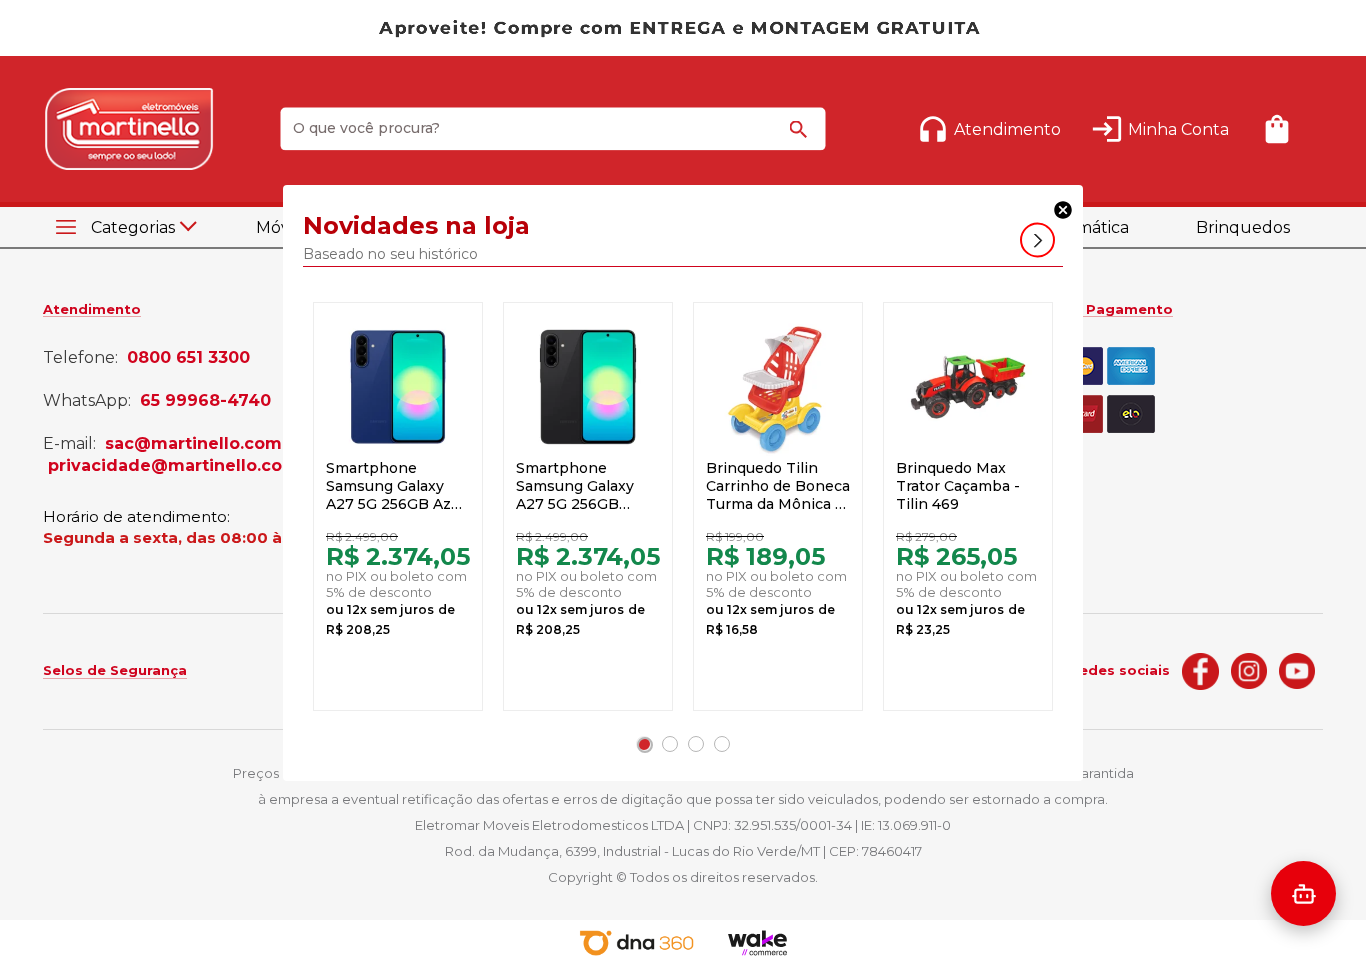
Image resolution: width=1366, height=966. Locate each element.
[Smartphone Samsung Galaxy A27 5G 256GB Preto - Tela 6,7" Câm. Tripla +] (588, 387)
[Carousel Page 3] (696, 744)
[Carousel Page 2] (670, 744)
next (1037, 240)
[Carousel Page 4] (722, 744)
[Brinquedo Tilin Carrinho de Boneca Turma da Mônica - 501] (778, 387)
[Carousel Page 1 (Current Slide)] (644, 744)
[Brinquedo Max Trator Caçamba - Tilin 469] (968, 387)
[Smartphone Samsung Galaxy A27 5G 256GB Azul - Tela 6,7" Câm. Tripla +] (398, 387)
